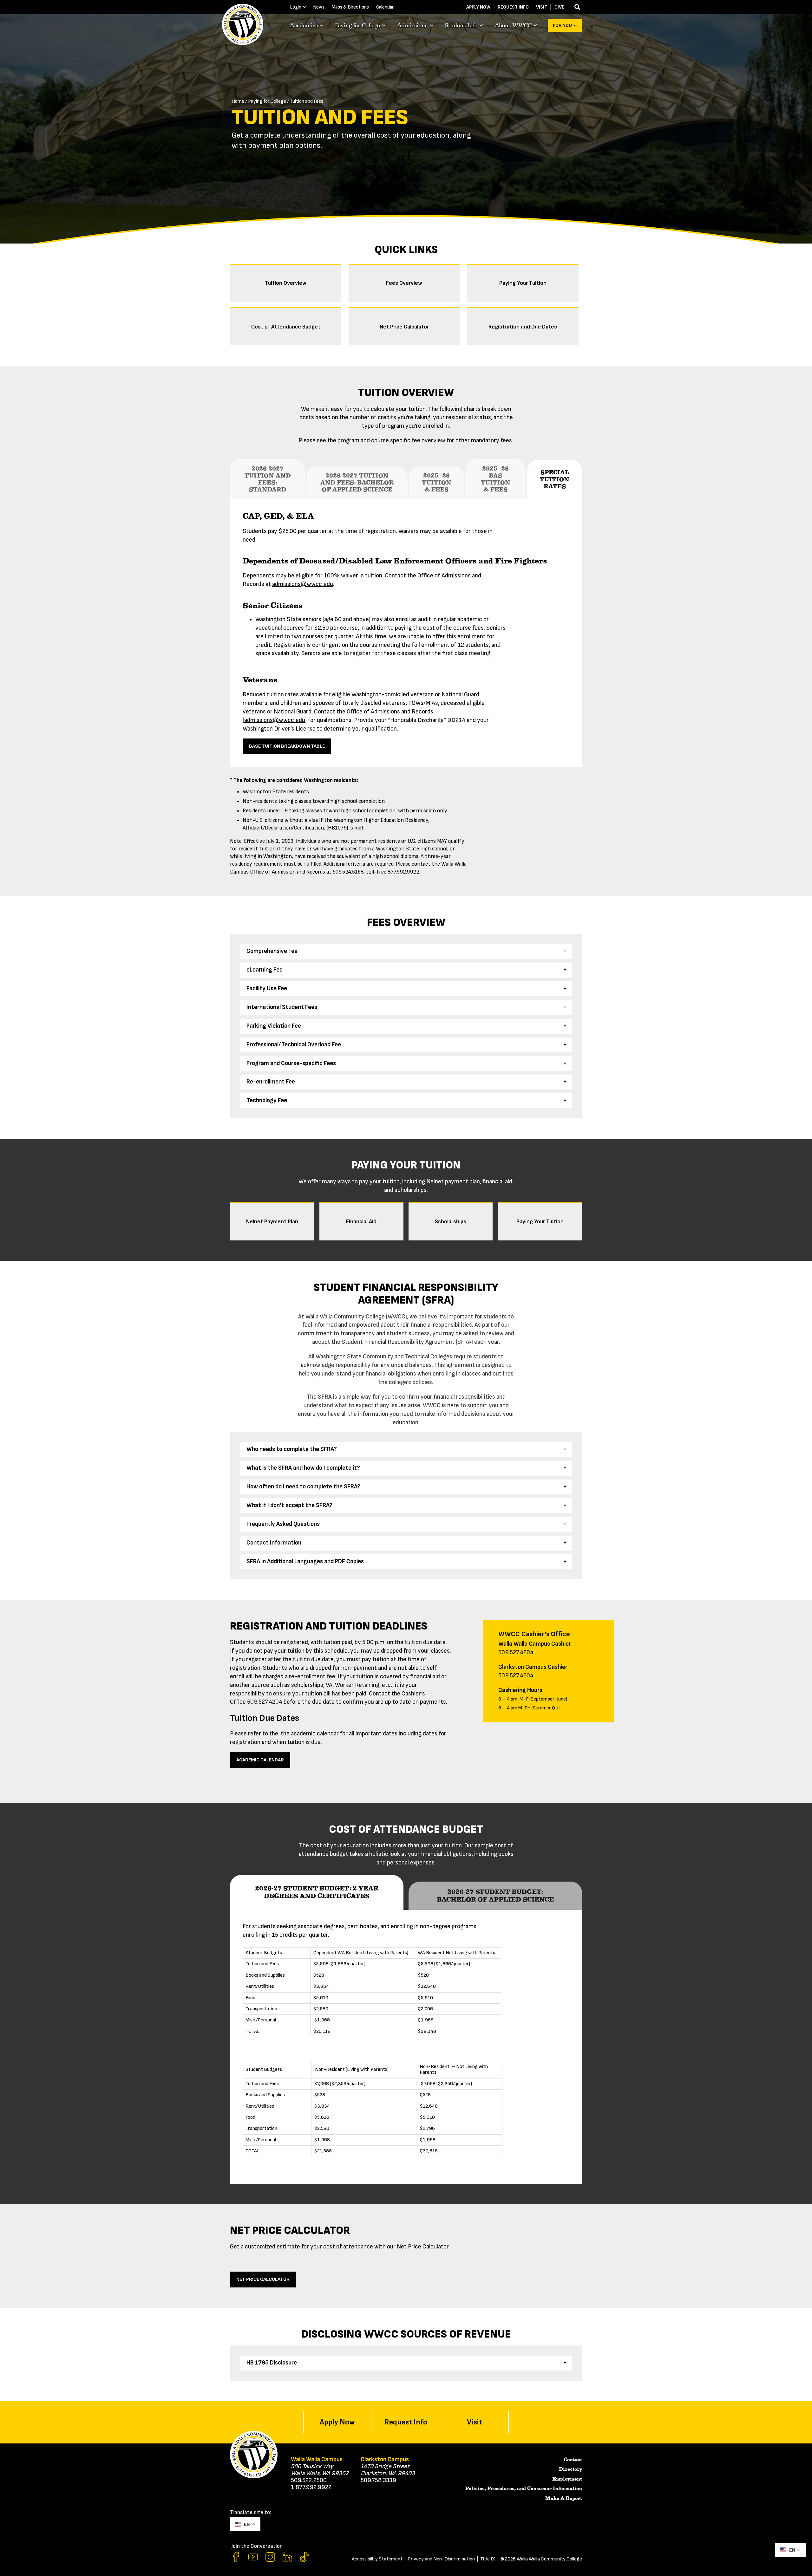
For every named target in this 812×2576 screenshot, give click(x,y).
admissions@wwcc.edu (303, 584)
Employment (567, 2479)
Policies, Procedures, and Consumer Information (524, 2488)
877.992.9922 (403, 872)
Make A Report (564, 2498)
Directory (570, 2469)
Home (238, 101)
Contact (573, 2460)
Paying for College (267, 101)
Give (559, 7)
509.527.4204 (265, 1702)
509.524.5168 (348, 872)
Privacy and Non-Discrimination (441, 2559)
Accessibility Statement (377, 2559)
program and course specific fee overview (391, 441)
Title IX (488, 2559)
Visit (542, 7)
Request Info (513, 7)
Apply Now (478, 7)
